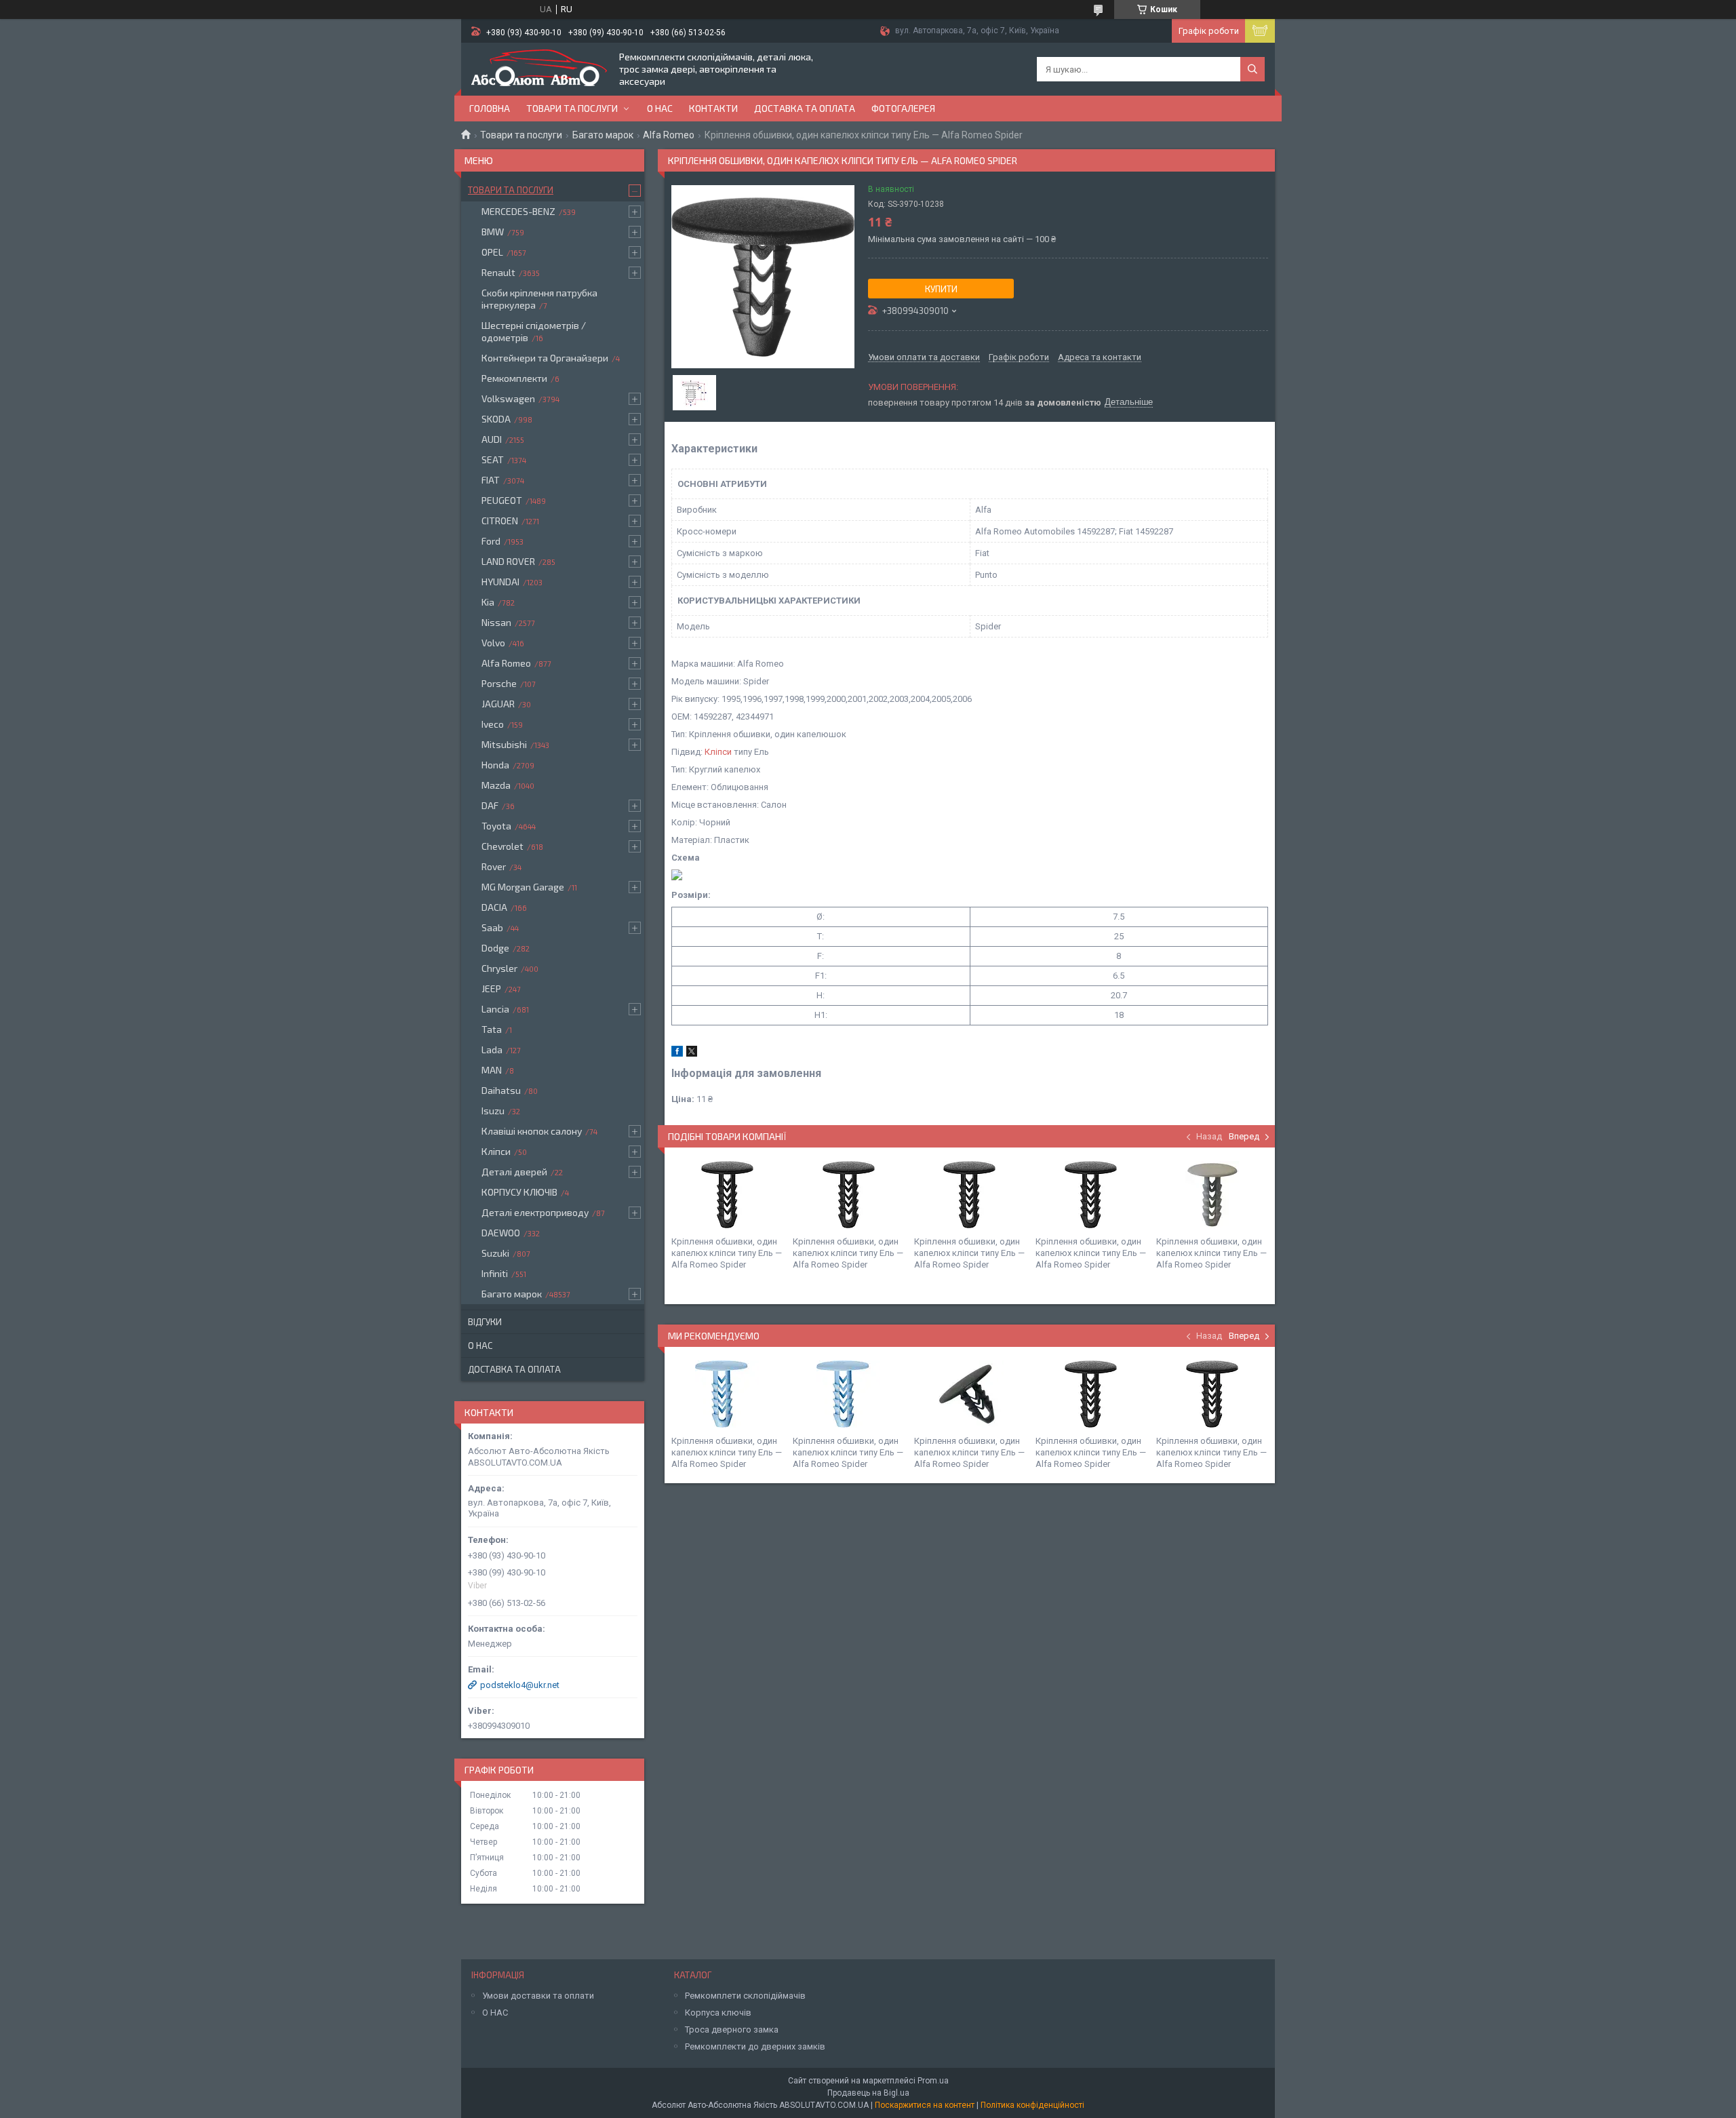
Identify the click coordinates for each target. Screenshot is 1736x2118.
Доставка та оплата (805, 108)
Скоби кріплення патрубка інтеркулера (539, 299)
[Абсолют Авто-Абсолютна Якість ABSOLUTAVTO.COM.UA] (539, 69)
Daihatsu (501, 1090)
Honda (495, 765)
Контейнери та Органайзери (545, 358)
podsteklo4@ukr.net (520, 1685)
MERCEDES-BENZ (518, 211)
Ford (491, 541)
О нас (660, 108)
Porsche (499, 683)
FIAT (491, 480)
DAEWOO (501, 1233)
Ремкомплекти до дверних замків (755, 2046)
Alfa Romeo (669, 135)
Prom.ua (933, 2081)
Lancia (495, 1009)
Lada (492, 1050)
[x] (692, 1054)
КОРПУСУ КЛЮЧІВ (519, 1192)
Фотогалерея (903, 108)
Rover (494, 866)
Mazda (496, 785)
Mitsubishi (504, 744)
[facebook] (677, 1054)
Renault (498, 272)
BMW (493, 232)
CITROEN (500, 521)
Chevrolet (502, 846)
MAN (492, 1070)
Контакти (713, 108)
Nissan (496, 622)
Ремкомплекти (514, 378)
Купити (941, 289)
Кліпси (718, 752)
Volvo (493, 643)
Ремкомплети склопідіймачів (745, 1996)
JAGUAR (498, 704)
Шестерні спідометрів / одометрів (534, 331)
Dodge (495, 948)
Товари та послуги (572, 108)
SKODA (496, 419)
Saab (492, 927)
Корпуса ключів (718, 2013)
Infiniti (495, 1273)
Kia (488, 602)
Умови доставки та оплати (538, 1996)
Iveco (493, 724)
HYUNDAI (500, 582)
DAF (490, 805)
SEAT (493, 459)
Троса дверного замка (732, 2029)
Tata (492, 1029)
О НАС (495, 2013)
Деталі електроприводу (535, 1212)
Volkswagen (508, 398)
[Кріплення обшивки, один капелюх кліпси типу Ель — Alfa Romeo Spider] (727, 1195)
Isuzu (493, 1111)
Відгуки (485, 1322)
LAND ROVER (508, 561)
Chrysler (499, 968)
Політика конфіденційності (1032, 2105)
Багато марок (603, 135)
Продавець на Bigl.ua (868, 2093)
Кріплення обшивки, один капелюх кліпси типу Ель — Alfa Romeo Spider (727, 1253)
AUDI (492, 439)
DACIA (494, 907)
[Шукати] (1252, 69)
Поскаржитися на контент (925, 2105)
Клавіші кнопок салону (532, 1131)
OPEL (492, 252)
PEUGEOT (502, 500)
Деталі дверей (514, 1172)
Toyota (496, 826)
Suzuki (495, 1253)
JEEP (491, 988)
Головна (490, 108)
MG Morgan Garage (523, 887)
